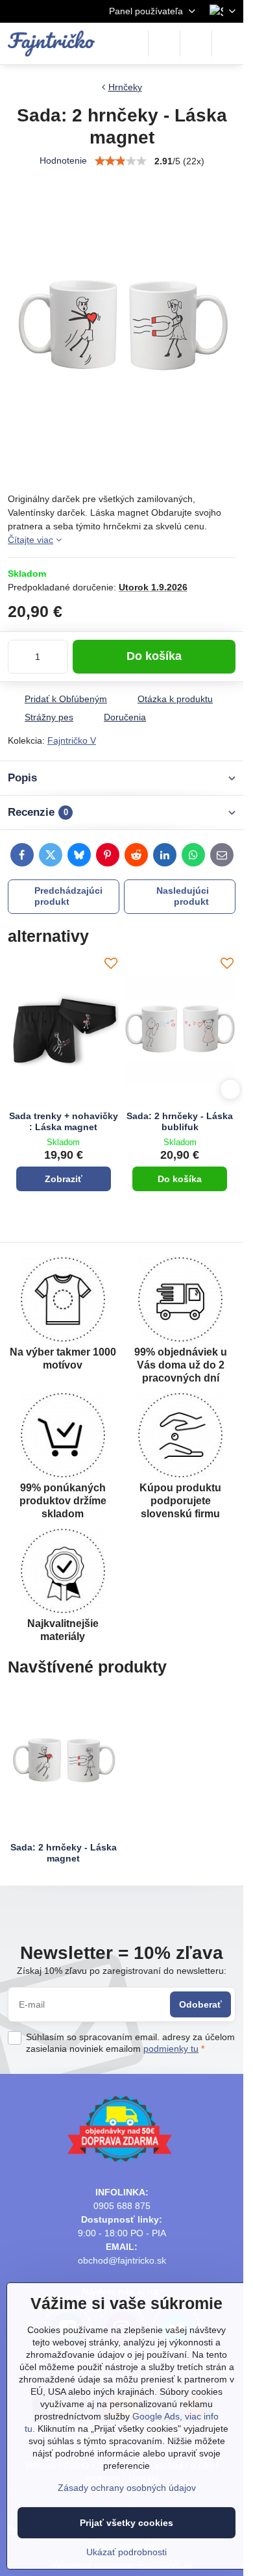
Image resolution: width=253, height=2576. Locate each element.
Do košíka (154, 656)
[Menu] (228, 44)
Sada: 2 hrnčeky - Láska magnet (64, 1853)
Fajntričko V (72, 740)
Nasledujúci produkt (183, 896)
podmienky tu (171, 2049)
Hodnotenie (63, 160)
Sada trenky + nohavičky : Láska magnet (64, 1122)
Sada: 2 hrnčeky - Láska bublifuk (180, 1122)
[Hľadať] (164, 44)
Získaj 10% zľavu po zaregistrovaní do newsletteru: (122, 1971)
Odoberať (200, 2004)
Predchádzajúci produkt (68, 896)
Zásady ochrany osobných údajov (127, 2488)
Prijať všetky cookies (126, 2523)
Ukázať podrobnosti (126, 2552)
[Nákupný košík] (196, 44)
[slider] (121, 161)
